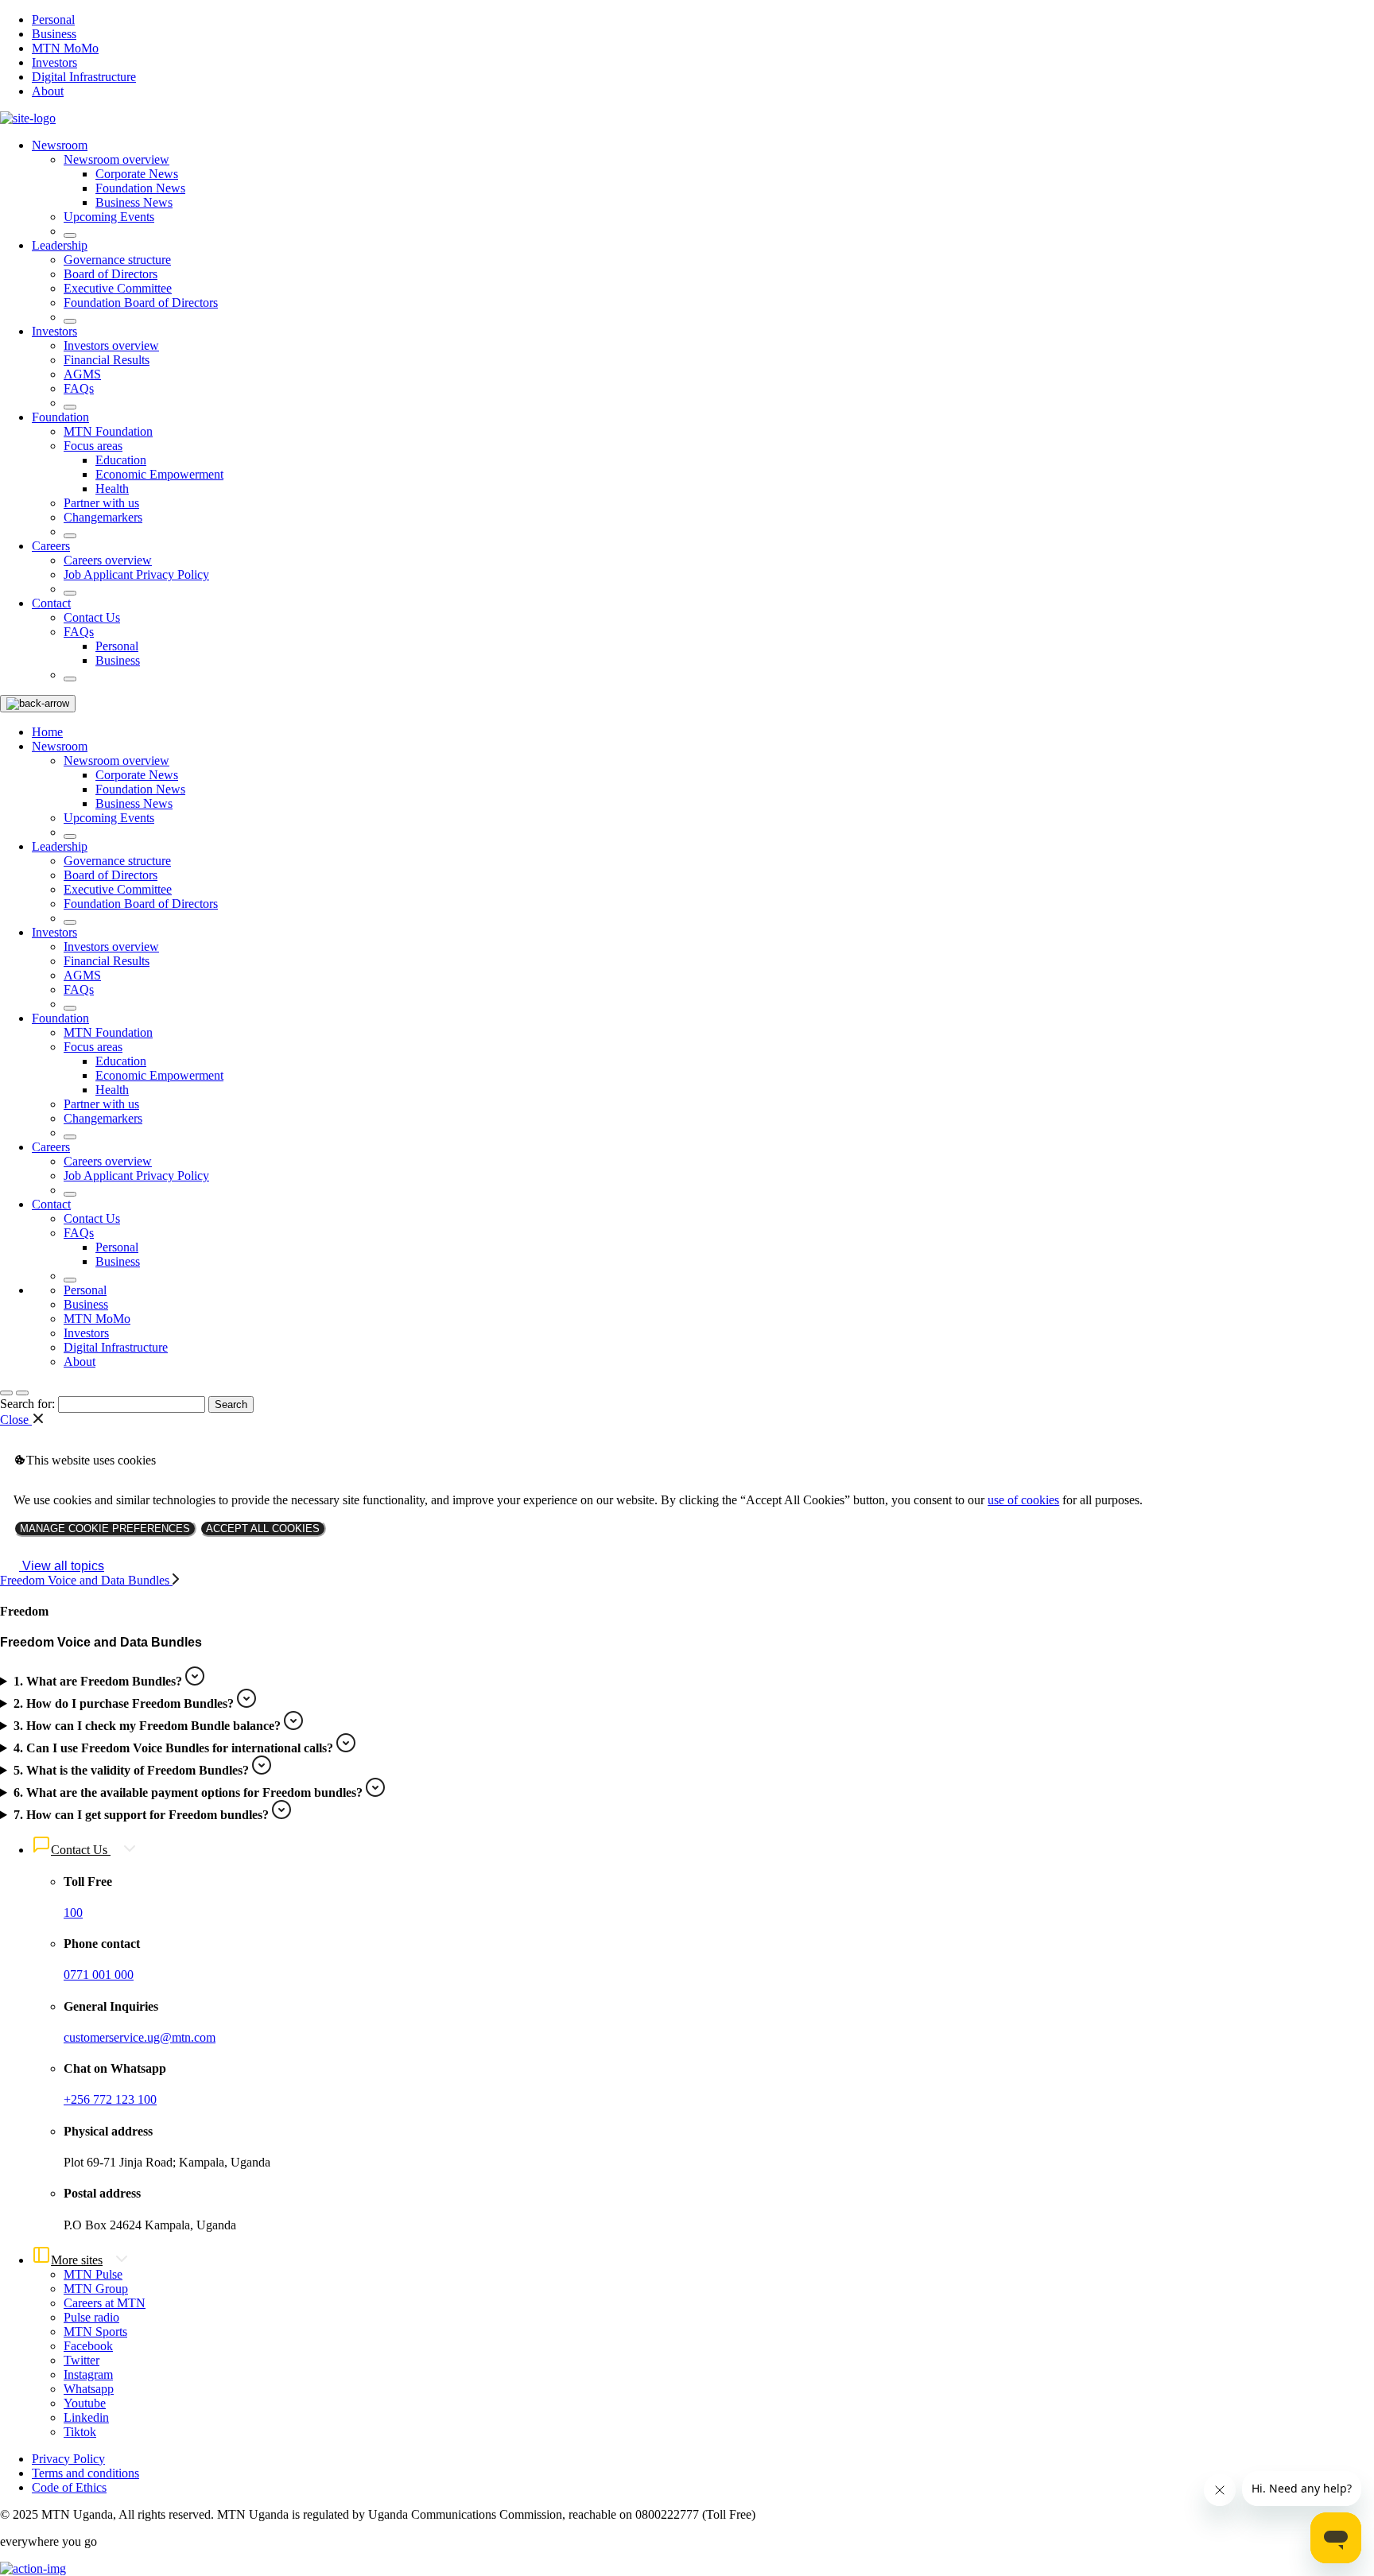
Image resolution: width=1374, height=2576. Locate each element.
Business (54, 34)
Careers (51, 546)
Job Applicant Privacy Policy (136, 574)
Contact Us (92, 617)
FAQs (79, 388)
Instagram (88, 2374)
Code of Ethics (69, 2487)
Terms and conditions (85, 2473)
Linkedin (86, 2417)
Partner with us (101, 503)
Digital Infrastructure (84, 77)
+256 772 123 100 (110, 2099)
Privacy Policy (68, 2459)
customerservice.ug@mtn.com (140, 2037)
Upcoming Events (109, 217)
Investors (54, 62)
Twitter (82, 2360)
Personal (53, 19)
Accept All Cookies (263, 1529)
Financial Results (107, 360)
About (48, 91)
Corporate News (137, 174)
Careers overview (108, 560)
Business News (134, 202)
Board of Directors (111, 274)
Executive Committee (118, 288)
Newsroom (60, 145)
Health (112, 489)
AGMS (82, 374)
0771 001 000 (99, 1975)
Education (121, 460)
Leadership (60, 245)
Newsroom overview (116, 159)
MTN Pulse (93, 2274)
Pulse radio (91, 2317)
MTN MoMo (65, 48)
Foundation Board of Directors (141, 303)
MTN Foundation (108, 431)
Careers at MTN (105, 2303)
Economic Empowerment (159, 474)
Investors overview (111, 345)
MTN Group (96, 2289)
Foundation (60, 417)
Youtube (85, 2403)
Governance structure (117, 260)
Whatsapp (89, 2389)
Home (47, 732)
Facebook (88, 2346)
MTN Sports (95, 2332)
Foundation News (140, 188)
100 (73, 1913)
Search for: (27, 1404)
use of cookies (1023, 1500)
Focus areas (93, 446)
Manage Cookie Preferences (105, 1529)
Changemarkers (103, 517)
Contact (51, 603)
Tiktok (80, 2432)
